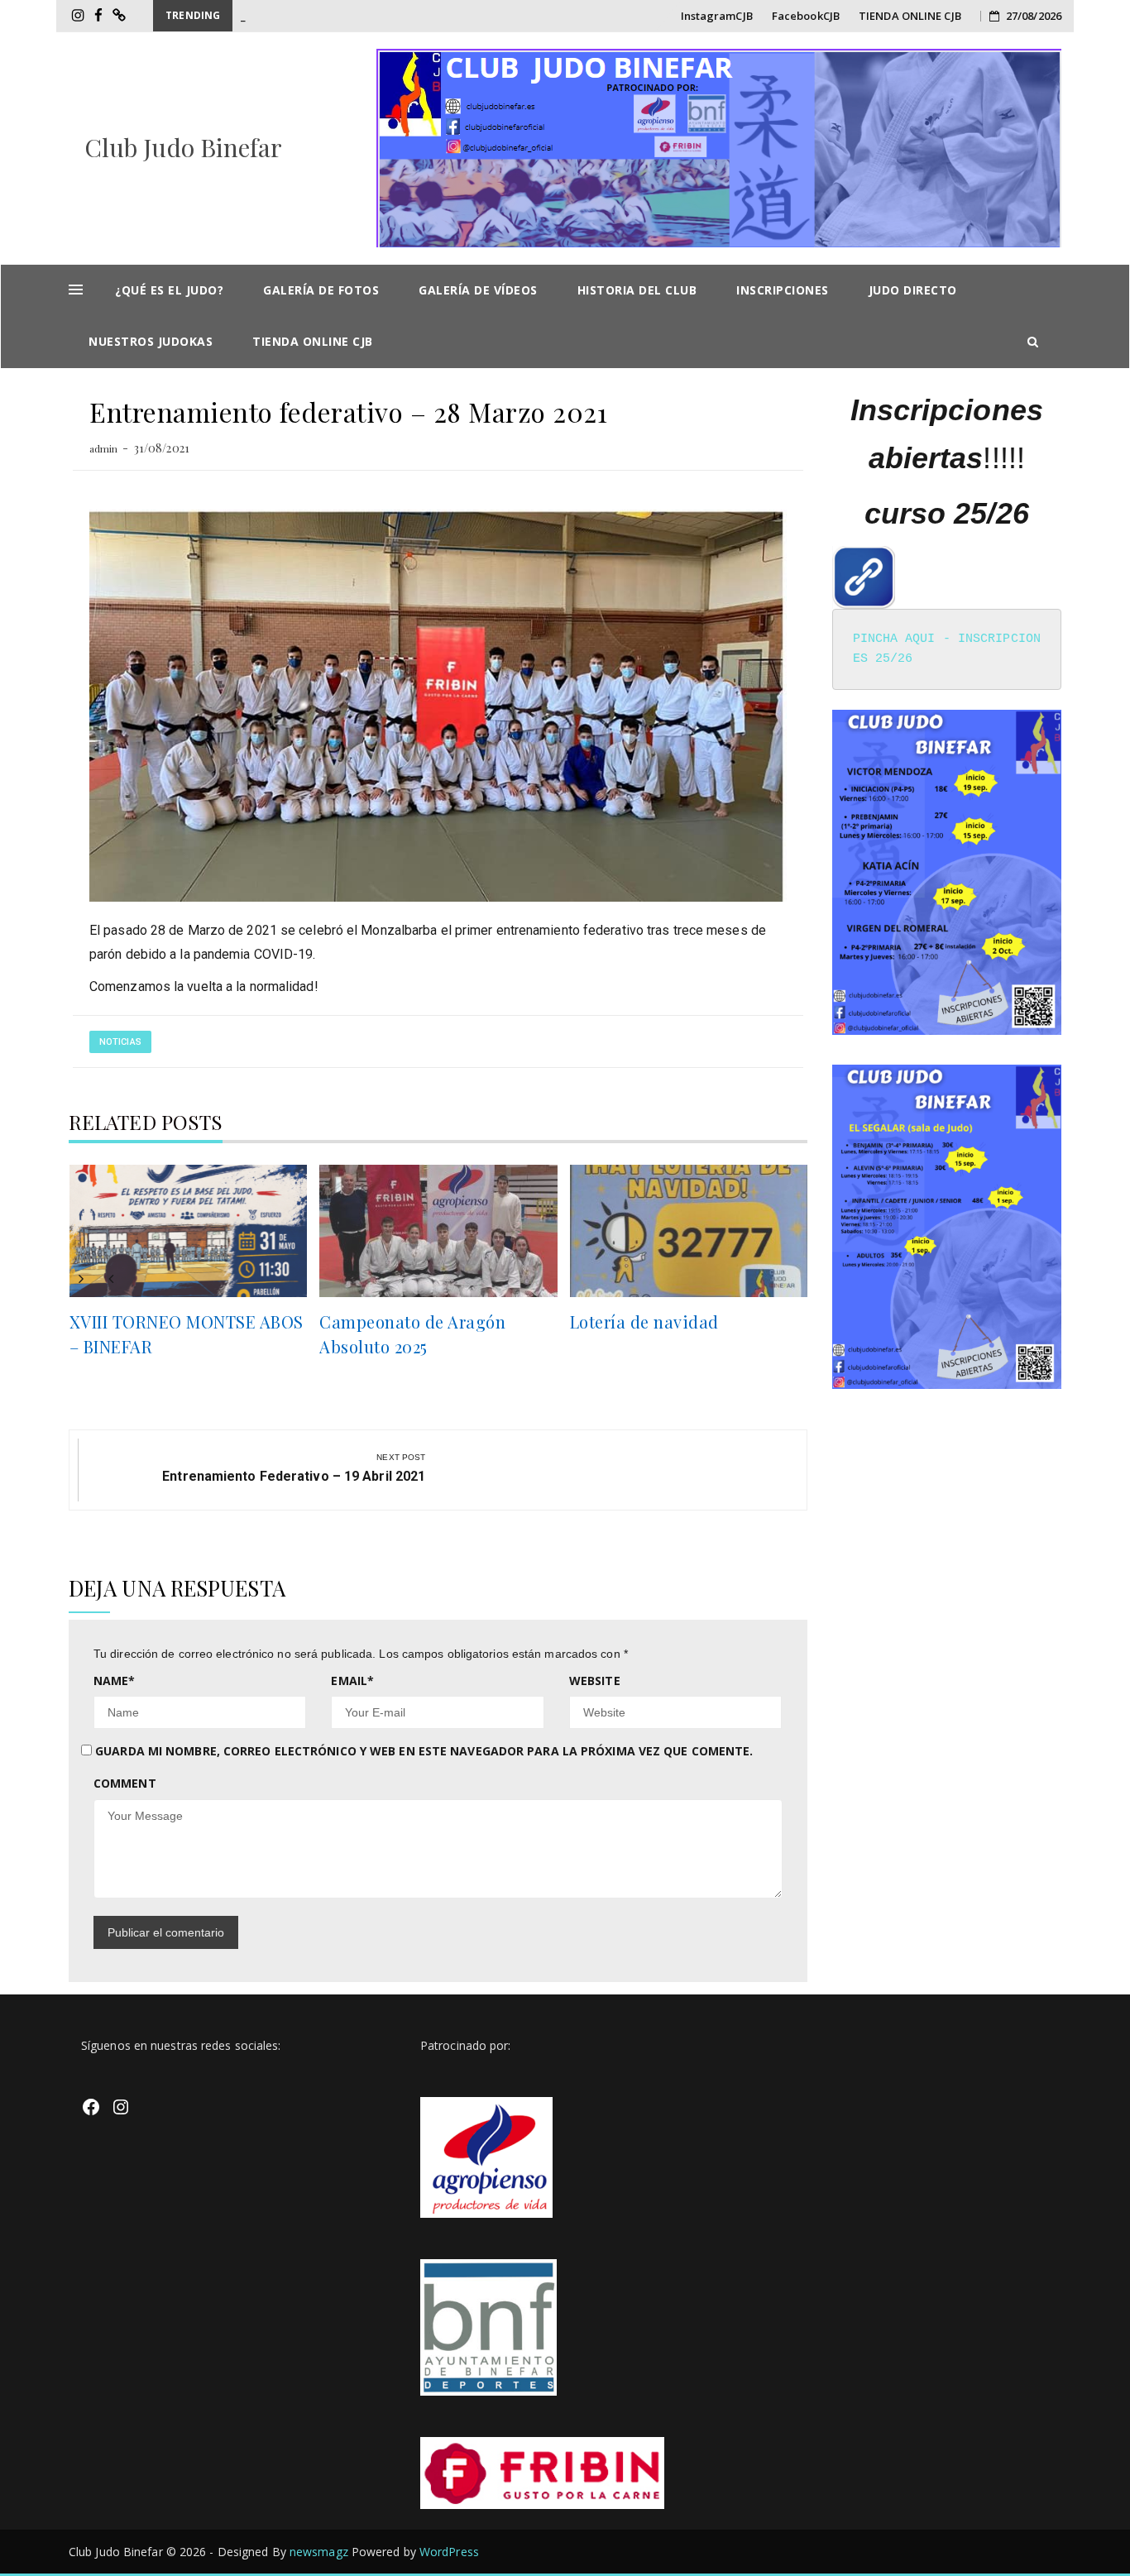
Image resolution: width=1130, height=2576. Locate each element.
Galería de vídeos (478, 290)
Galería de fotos (321, 290)
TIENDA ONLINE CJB (910, 16)
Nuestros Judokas (151, 341)
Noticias (120, 1042)
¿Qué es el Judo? (169, 290)
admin (104, 448)
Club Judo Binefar (184, 147)
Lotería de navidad (644, 1322)
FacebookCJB (806, 16)
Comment (125, 1783)
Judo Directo (913, 290)
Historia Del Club (637, 290)
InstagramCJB (717, 16)
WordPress (449, 2552)
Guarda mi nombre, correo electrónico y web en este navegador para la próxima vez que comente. (424, 1751)
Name (115, 1681)
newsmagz (319, 2552)
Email (352, 1681)
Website (595, 1681)
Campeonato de (280, 16)
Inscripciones (783, 290)
